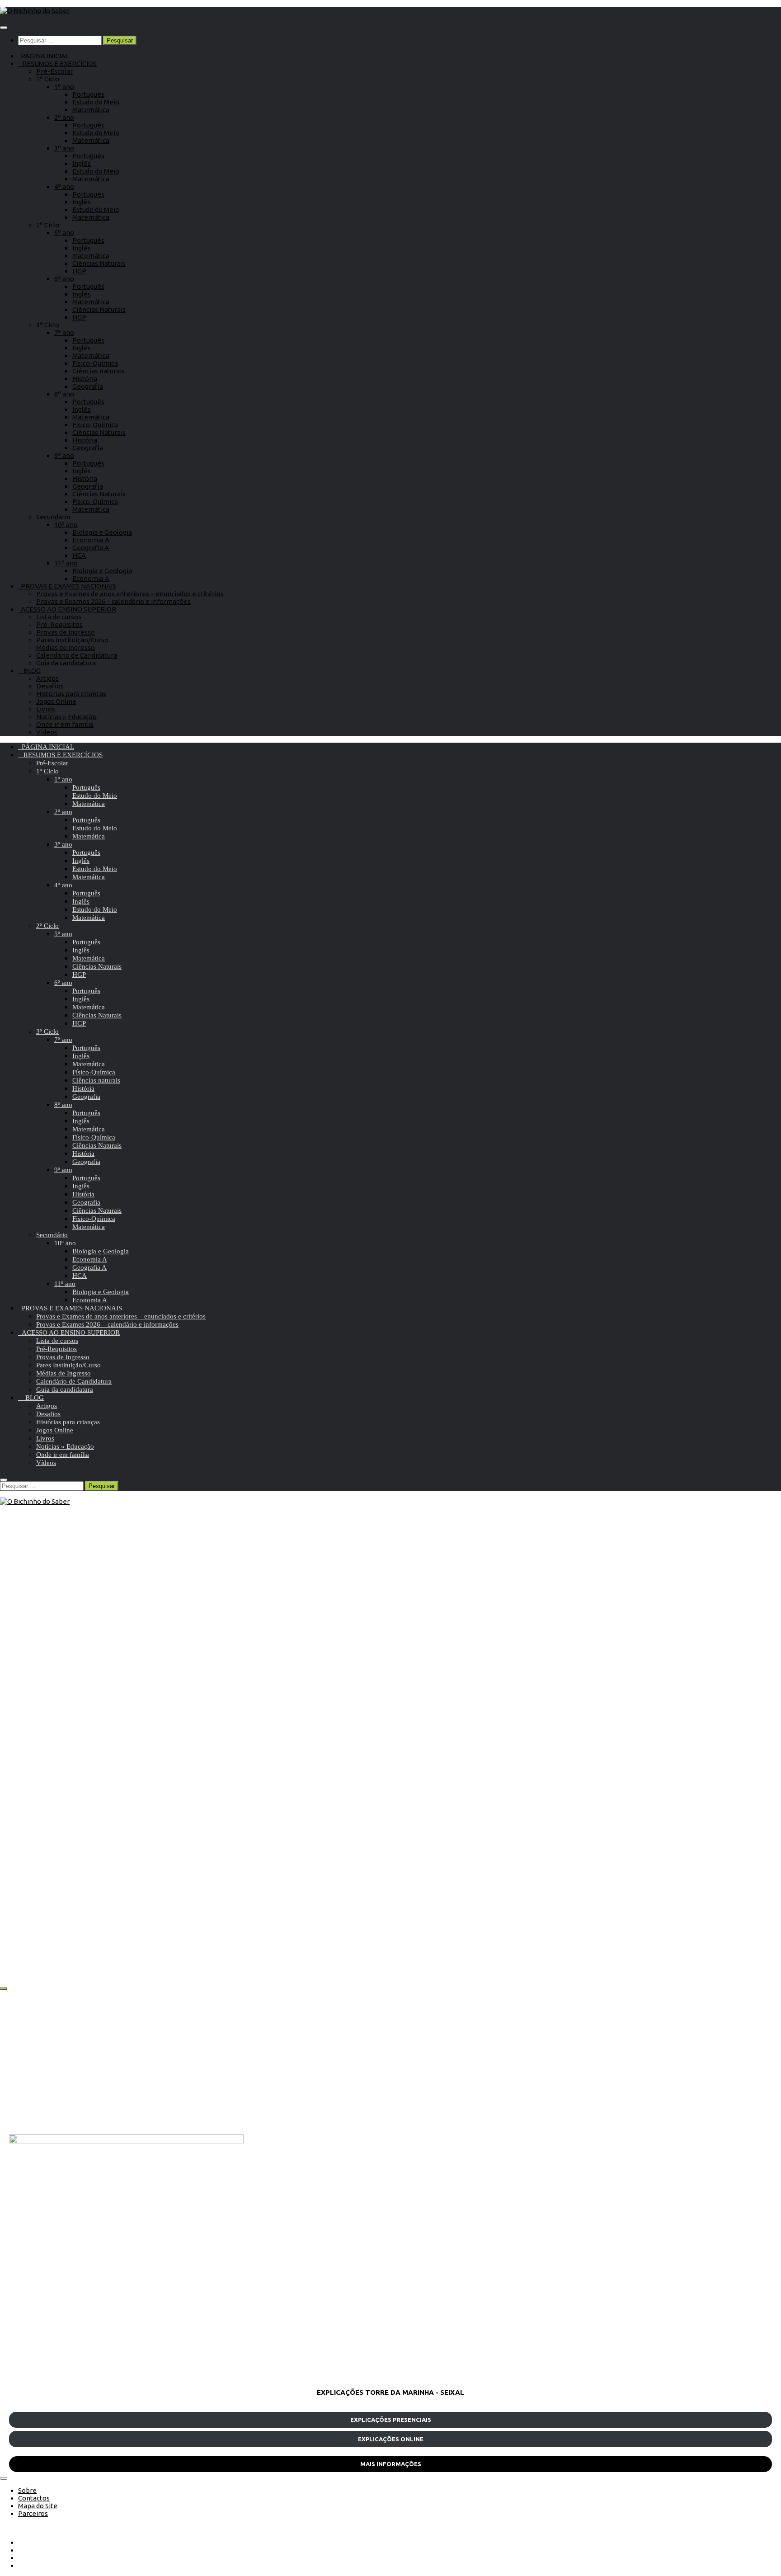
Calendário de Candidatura (77, 655)
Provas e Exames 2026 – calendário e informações (113, 601)
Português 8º (318, 1658)
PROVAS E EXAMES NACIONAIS (67, 586)
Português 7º (59, 1886)
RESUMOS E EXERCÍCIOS (57, 64)
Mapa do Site (38, 2506)
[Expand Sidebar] (4, 1988)
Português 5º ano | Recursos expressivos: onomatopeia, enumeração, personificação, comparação (633, 1931)
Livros (46, 709)
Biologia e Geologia (102, 532)
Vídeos (47, 732)
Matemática (91, 110)
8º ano (64, 394)
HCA (79, 555)
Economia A (91, 540)
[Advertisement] (280, 2062)
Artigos (47, 678)
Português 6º (578, 1658)
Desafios (50, 686)
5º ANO (541, 1886)
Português (88, 94)
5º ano (64, 233)
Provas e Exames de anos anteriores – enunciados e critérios (130, 594)
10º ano (66, 525)
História (85, 379)
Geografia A (91, 548)
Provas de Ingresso (66, 632)
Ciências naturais (99, 371)
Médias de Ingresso (66, 648)
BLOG (29, 671)
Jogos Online (56, 701)
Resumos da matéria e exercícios (135, 1658)
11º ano (66, 563)
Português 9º (59, 1658)
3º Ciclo (48, 325)
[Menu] (4, 28)
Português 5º (578, 1886)
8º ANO (282, 1658)
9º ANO (22, 1658)
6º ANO (541, 1658)
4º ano (64, 186)
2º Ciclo (48, 225)
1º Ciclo (48, 79)
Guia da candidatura (66, 663)
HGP (79, 271)
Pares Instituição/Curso (72, 640)
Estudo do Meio (96, 102)
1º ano (64, 87)
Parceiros (33, 2513)
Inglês (82, 163)
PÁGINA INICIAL (44, 56)
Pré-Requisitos (59, 624)
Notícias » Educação (66, 717)
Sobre (27, 2490)
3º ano (64, 148)
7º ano (64, 332)
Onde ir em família (65, 724)
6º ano (64, 279)
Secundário (53, 517)
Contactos (34, 2498)
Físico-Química (95, 363)
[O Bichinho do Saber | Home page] (35, 11)
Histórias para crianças (71, 694)
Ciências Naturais (99, 263)
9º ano (64, 455)
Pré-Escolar (54, 71)
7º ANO (22, 1886)
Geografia (88, 386)
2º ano (64, 117)
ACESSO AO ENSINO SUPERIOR (67, 609)
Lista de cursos (59, 617)
